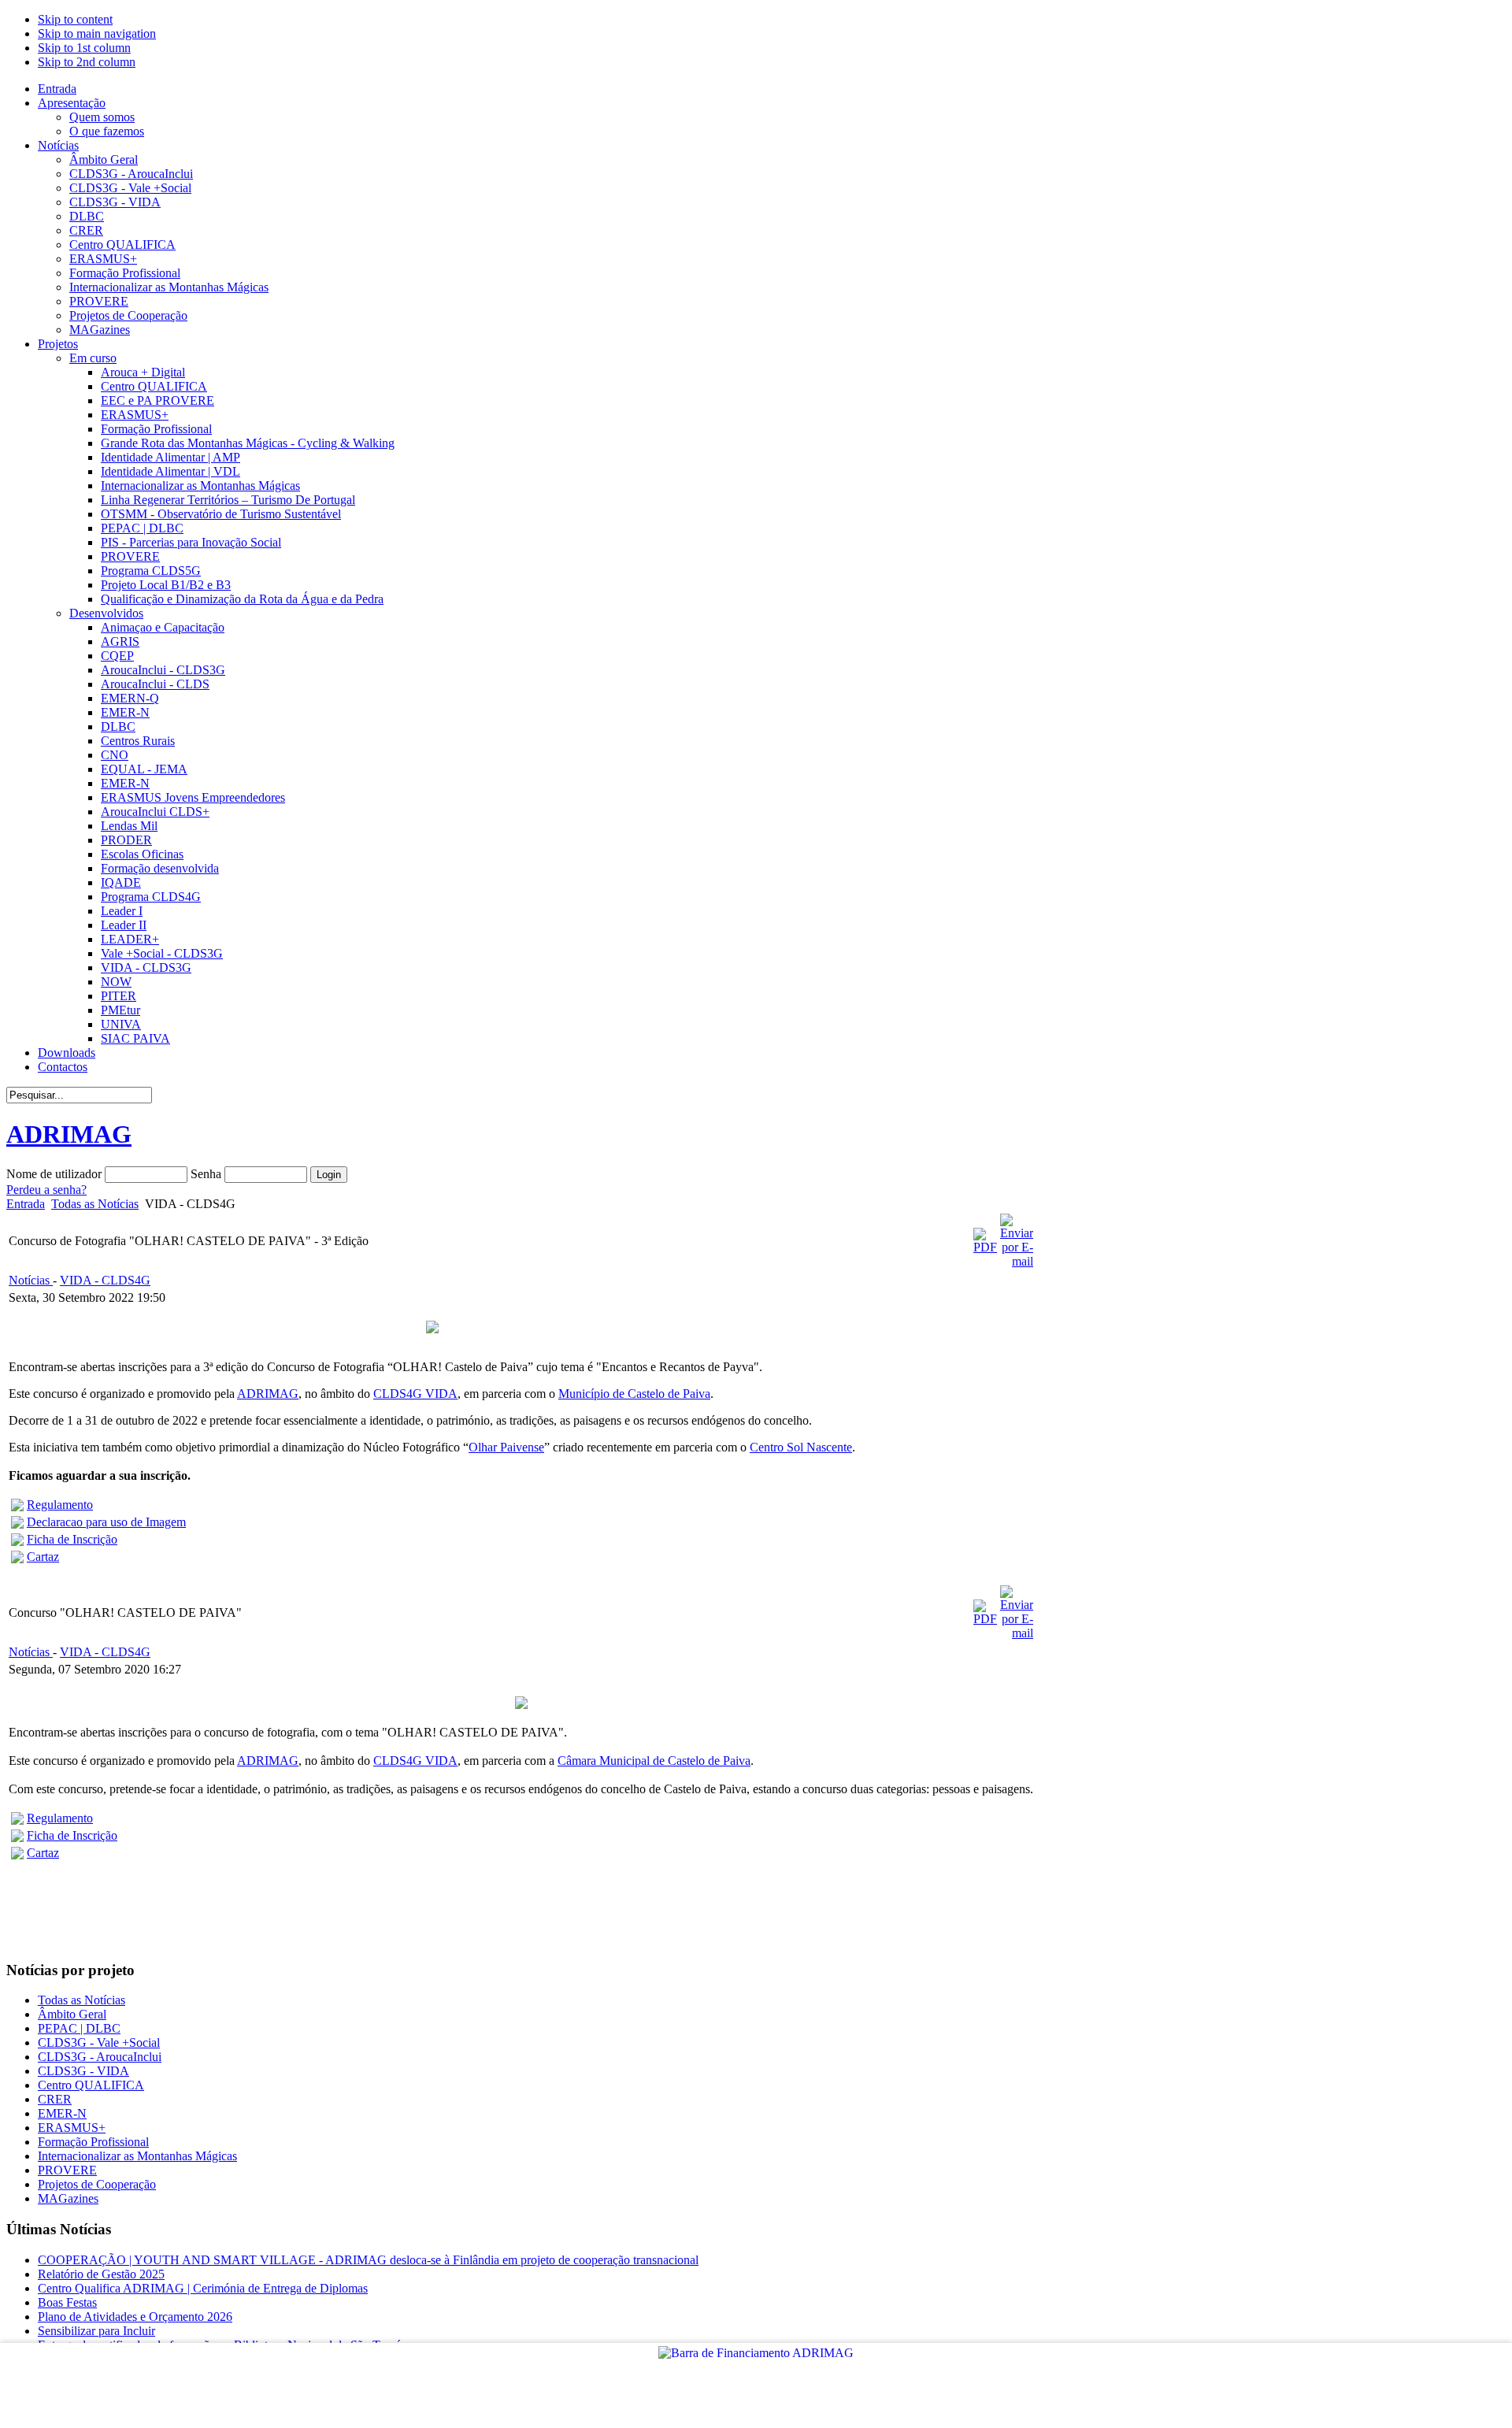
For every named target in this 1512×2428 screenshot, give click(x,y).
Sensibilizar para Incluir (96, 2331)
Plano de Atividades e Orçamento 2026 (135, 2317)
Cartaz (43, 1557)
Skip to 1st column (84, 48)
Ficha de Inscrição (72, 1539)
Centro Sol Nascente (801, 1447)
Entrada (26, 1204)
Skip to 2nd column (87, 62)
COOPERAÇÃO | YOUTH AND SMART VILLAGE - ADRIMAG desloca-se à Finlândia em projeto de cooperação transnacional (368, 2260)
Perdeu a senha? (46, 1190)
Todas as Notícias (95, 1204)
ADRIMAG (268, 1394)
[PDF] (985, 1247)
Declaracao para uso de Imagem (106, 1522)
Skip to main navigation (97, 33)
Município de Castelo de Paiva (634, 1394)
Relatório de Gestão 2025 (101, 2274)
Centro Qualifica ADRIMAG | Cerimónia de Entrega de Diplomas (203, 2288)
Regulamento (60, 1505)
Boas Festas (67, 2302)
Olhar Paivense (506, 1447)
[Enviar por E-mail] (1017, 1261)
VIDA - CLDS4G (105, 1280)
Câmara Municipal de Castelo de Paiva (654, 1761)
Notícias (31, 1280)
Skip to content (75, 19)
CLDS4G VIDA (415, 1394)
